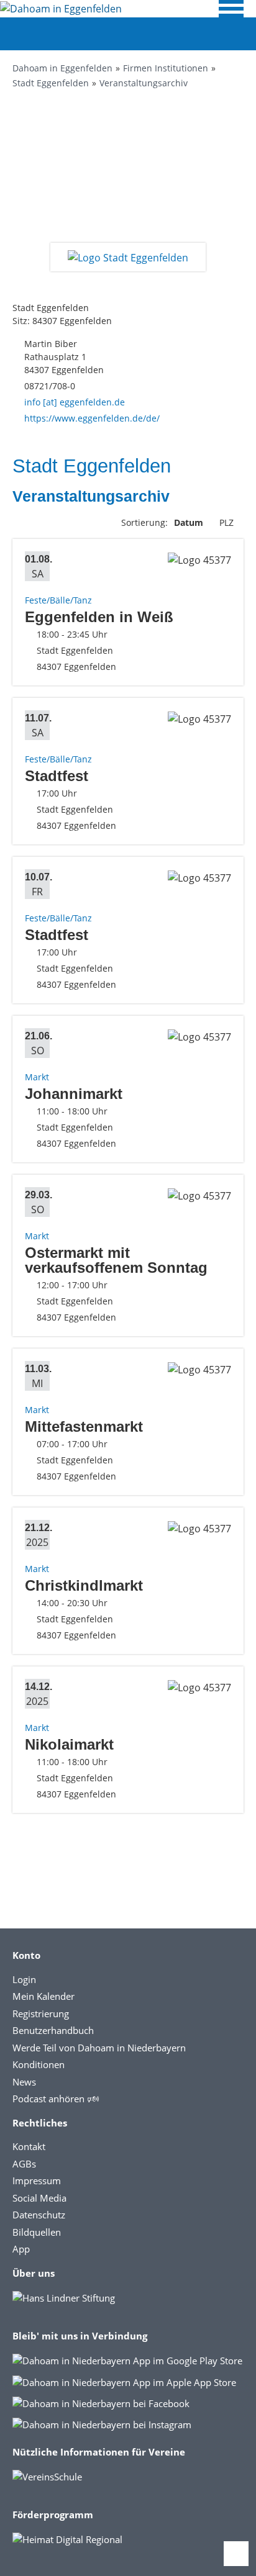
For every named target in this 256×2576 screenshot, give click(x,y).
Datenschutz (39, 2215)
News (24, 2082)
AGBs (24, 2164)
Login (24, 1979)
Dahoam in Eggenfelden (62, 68)
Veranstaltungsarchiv (144, 83)
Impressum (37, 2181)
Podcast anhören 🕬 (56, 2099)
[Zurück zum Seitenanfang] (236, 2554)
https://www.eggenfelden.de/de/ (92, 418)
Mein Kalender (43, 1996)
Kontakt (29, 2146)
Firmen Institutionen (166, 68)
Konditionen (39, 2064)
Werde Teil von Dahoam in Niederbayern (99, 2048)
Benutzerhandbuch (53, 2030)
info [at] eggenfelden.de (75, 402)
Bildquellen (37, 2232)
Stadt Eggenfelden (51, 83)
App (21, 2249)
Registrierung (41, 2013)
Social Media (39, 2198)
